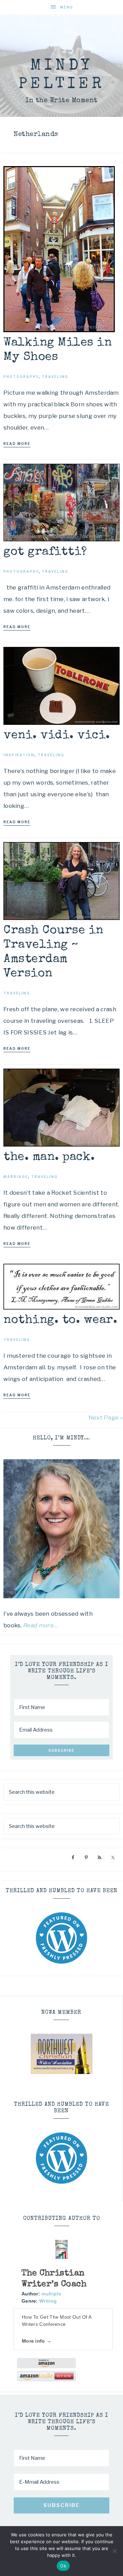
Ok (63, 2566)
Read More (17, 444)
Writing (48, 2301)
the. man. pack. (49, 1157)
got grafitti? (45, 552)
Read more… (41, 1625)
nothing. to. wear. (60, 1320)
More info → (37, 2341)
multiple (51, 2294)
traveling (55, 377)
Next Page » (106, 1418)
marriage (16, 1177)
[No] (114, 2551)
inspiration (19, 755)
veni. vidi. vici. (57, 736)
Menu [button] (67, 7)
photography (21, 377)
